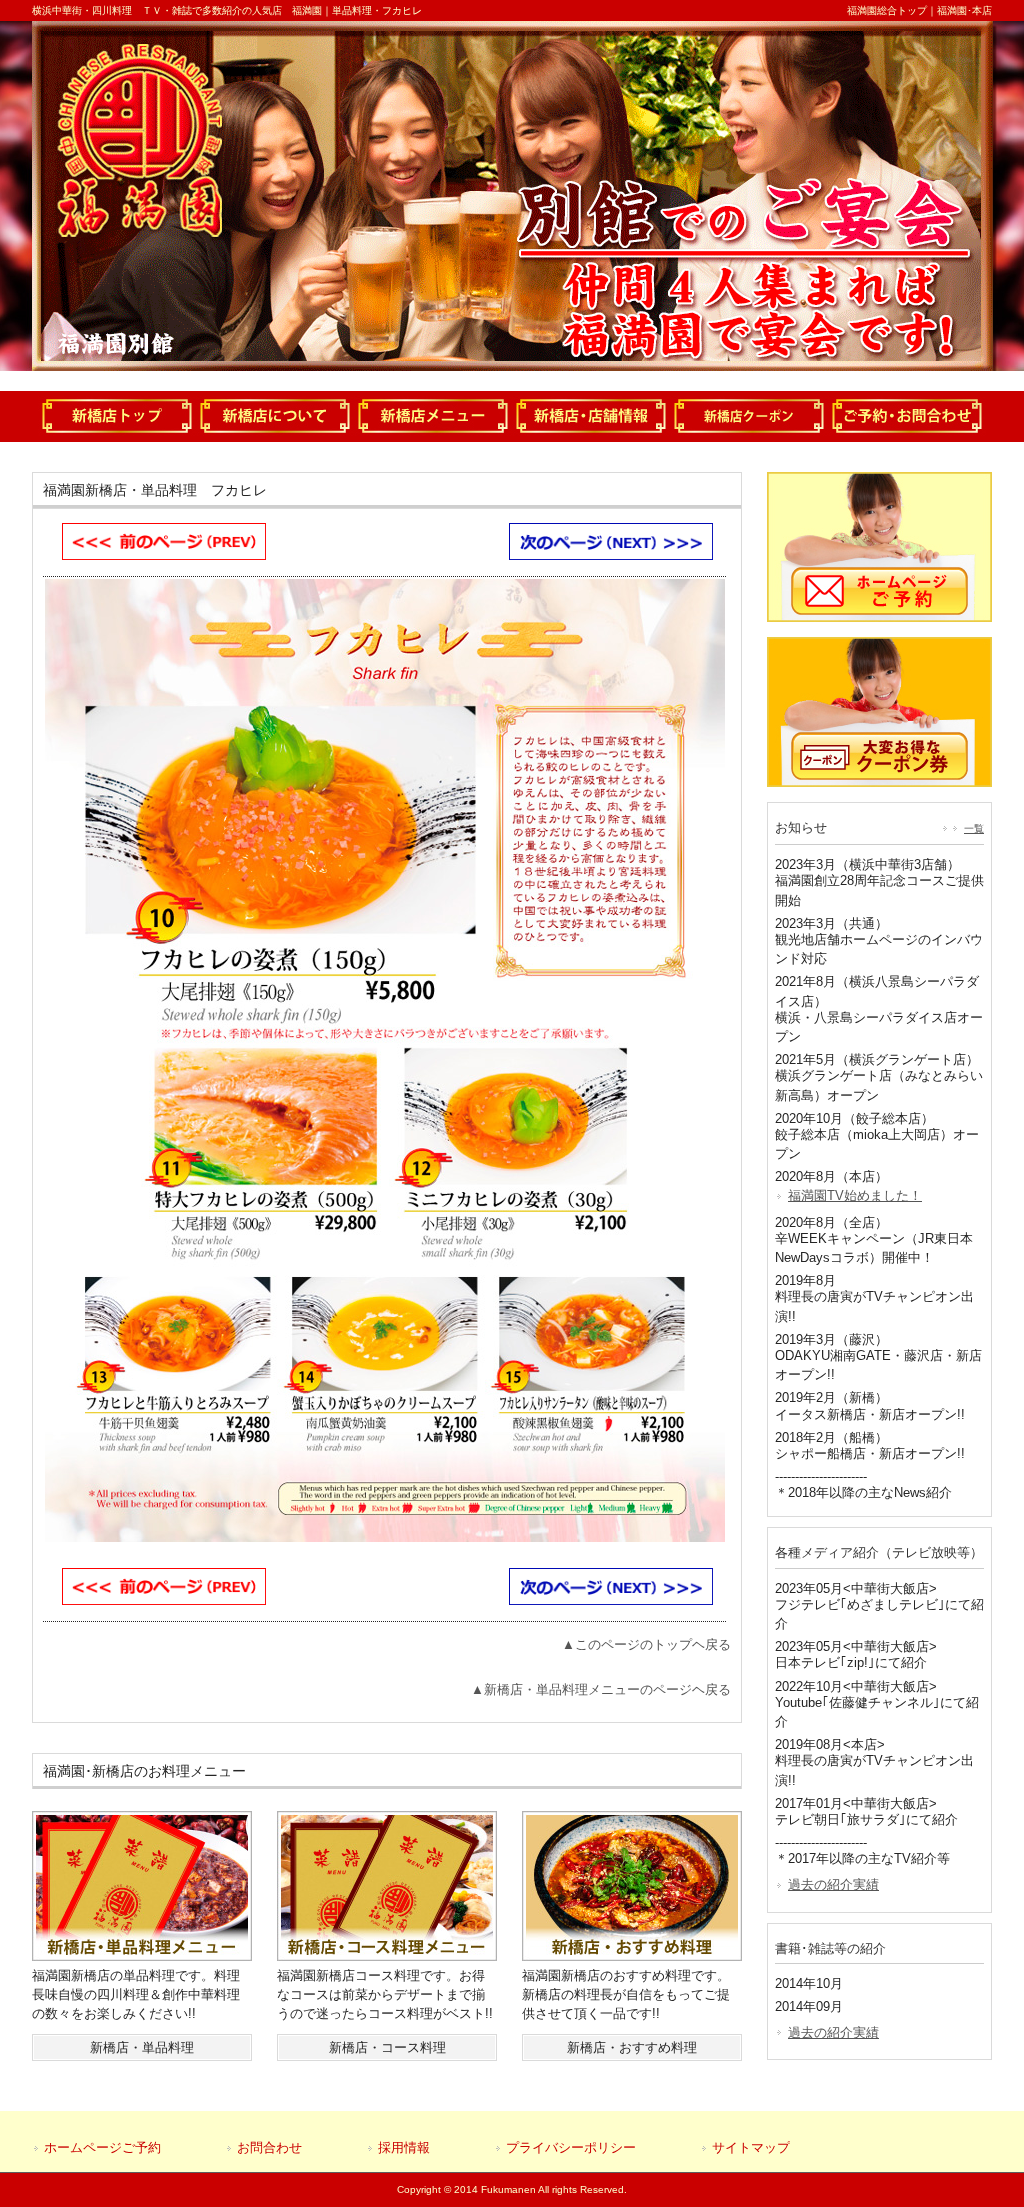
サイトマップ (751, 2147)
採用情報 (404, 2147)
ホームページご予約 (102, 2147)
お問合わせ (269, 2147)
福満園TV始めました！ (855, 1195)
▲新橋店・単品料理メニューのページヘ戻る (601, 1689)
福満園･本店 (964, 10)
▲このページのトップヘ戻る (646, 1644)
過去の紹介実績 (833, 1884)
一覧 (974, 828)
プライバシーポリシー (571, 2147)
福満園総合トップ (887, 10)
